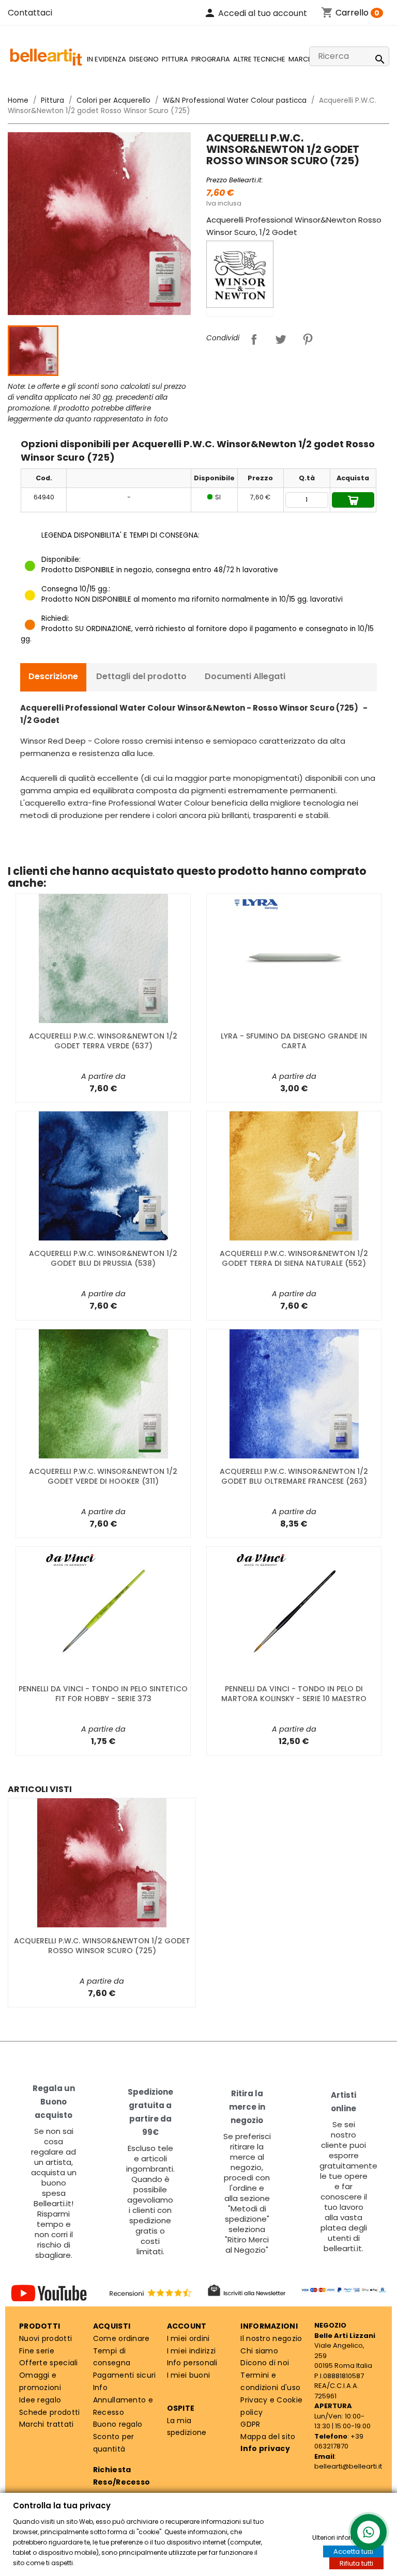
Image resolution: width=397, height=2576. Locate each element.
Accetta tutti (353, 2551)
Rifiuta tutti (356, 2563)
